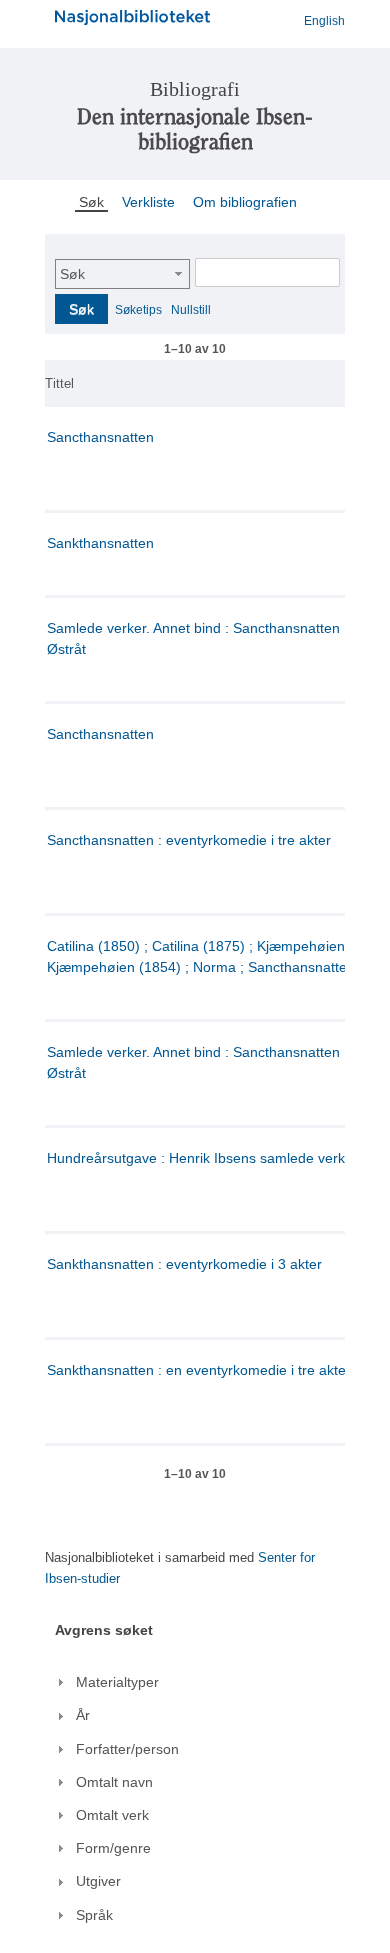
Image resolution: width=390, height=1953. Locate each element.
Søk (72, 274)
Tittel (59, 383)
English (324, 21)
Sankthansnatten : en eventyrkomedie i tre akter (199, 1370)
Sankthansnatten (100, 543)
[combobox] (122, 274)
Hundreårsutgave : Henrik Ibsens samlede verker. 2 (210, 1158)
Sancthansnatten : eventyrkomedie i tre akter (189, 840)
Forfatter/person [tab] (127, 1749)
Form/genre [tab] (113, 1848)
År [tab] (83, 1715)
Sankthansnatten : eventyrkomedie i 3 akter (184, 1264)
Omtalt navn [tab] (114, 1782)
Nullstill (191, 310)
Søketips (138, 310)
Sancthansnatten (100, 437)
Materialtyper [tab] (117, 1682)
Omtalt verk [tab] (112, 1815)
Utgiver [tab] (98, 1881)
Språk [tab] (94, 1915)
